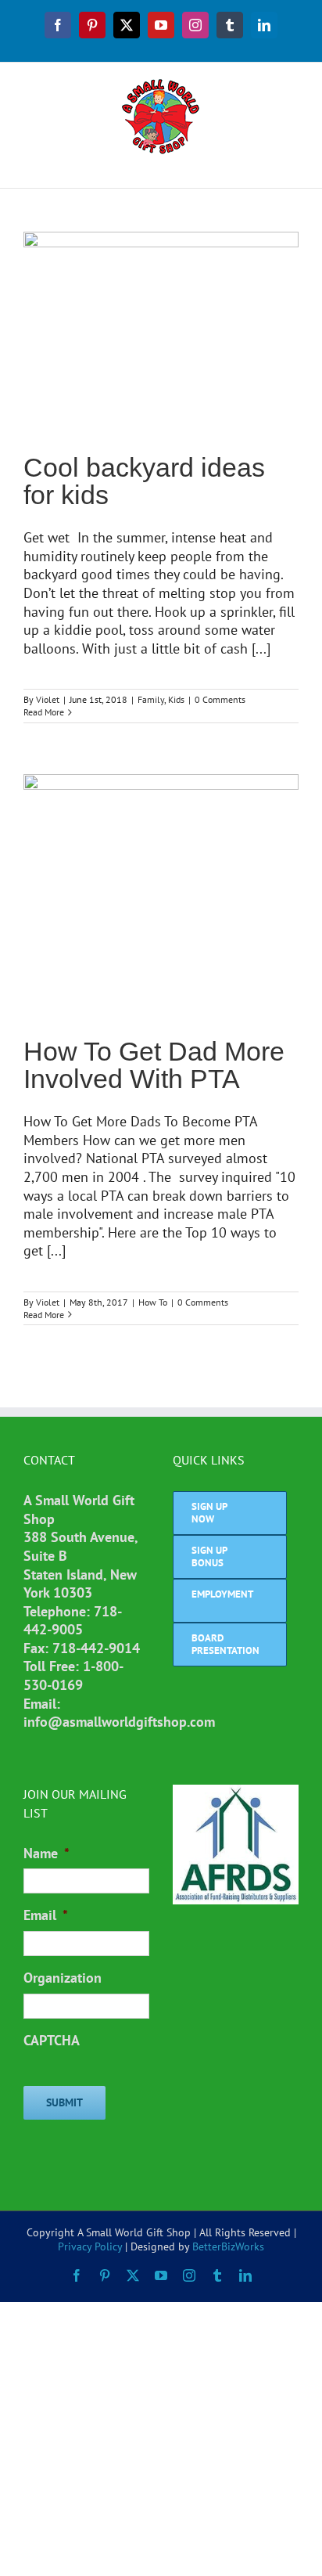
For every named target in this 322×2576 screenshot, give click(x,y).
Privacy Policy (90, 2246)
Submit (64, 2102)
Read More (44, 712)
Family (151, 699)
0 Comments (220, 699)
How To (153, 1302)
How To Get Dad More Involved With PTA (154, 1065)
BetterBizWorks (228, 2246)
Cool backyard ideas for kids (144, 481)
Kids (176, 699)
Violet (48, 699)
